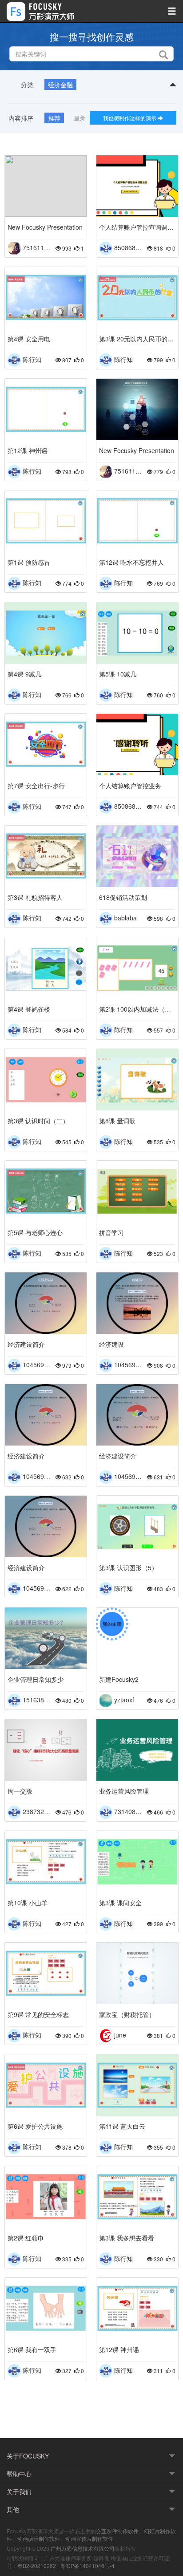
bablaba (125, 917)
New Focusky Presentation (45, 227)
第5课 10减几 (118, 674)
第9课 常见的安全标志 (38, 2014)
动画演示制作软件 (39, 2538)
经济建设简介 (26, 1344)
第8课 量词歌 (117, 1121)
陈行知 (32, 359)
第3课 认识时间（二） (38, 1121)
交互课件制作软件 (117, 2531)
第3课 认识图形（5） (128, 1567)
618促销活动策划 (123, 897)
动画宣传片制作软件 (89, 2538)
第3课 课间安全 (120, 1903)
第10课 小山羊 (28, 1903)
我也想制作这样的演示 (130, 118)
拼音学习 (111, 1232)
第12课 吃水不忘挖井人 (131, 562)
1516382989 (40, 1699)
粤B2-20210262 (37, 2566)
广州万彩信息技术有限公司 (83, 2548)
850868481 (130, 247)
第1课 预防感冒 (29, 562)
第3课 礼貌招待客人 (35, 897)
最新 (80, 118)
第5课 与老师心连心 (35, 1232)
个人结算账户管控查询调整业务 (137, 227)
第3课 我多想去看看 (127, 2238)
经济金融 (60, 85)
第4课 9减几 (24, 674)
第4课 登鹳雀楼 (29, 1009)
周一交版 (20, 1791)
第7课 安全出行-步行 (36, 786)
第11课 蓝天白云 (122, 2126)
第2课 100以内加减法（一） (137, 1009)
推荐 (54, 118)
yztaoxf (124, 1699)
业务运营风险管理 (124, 1791)
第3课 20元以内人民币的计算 (137, 339)
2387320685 (40, 1811)
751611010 (39, 247)
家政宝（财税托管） (127, 2014)
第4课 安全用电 (29, 339)
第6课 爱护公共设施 (35, 2126)
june (120, 2034)
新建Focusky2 (119, 1679)
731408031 (130, 1811)
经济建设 (111, 1344)
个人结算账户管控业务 (130, 786)
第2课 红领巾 (26, 2238)
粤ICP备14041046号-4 (87, 2566)
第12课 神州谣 (28, 450)
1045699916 (40, 1364)
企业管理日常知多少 (36, 1679)
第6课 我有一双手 (32, 2349)
